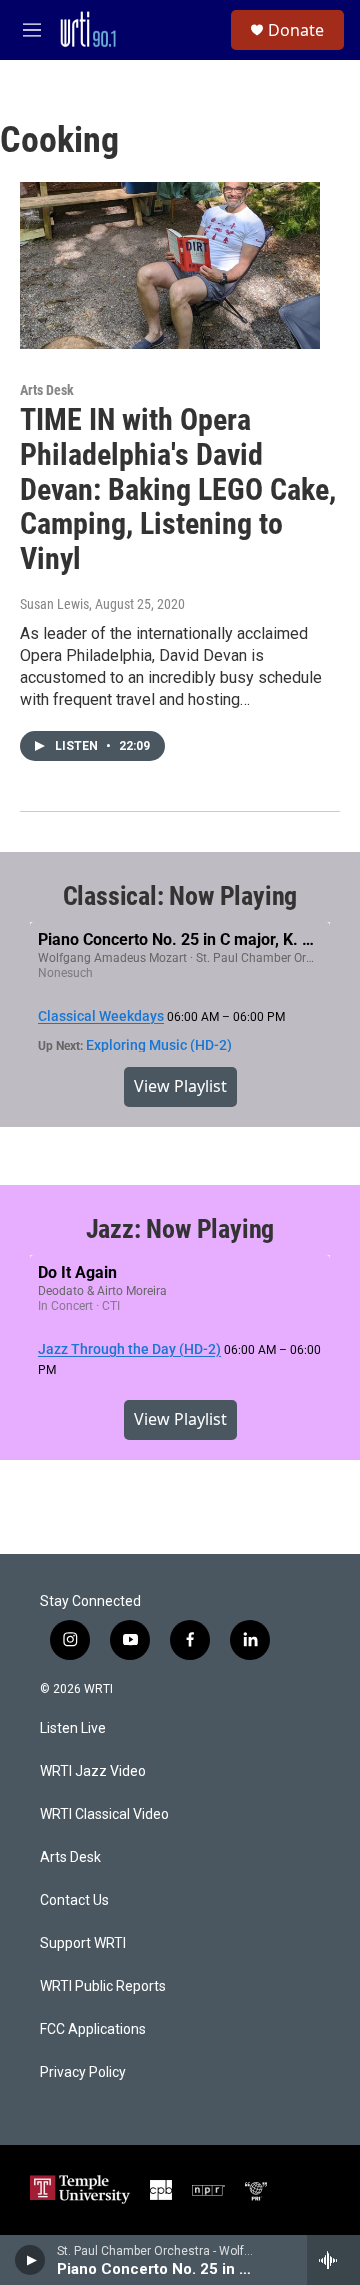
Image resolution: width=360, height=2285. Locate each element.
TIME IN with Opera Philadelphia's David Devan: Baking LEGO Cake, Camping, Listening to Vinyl (178, 489)
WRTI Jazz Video (93, 1771)
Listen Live (73, 1728)
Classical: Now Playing (180, 896)
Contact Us (74, 1900)
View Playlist (180, 1086)
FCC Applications (93, 2029)
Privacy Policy (83, 2072)
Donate (296, 30)
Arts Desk (47, 390)
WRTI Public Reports (103, 1986)
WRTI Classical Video (104, 1814)
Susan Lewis (54, 604)
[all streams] (333, 2260)
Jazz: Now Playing (180, 1229)
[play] (30, 2260)
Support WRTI (83, 1943)
